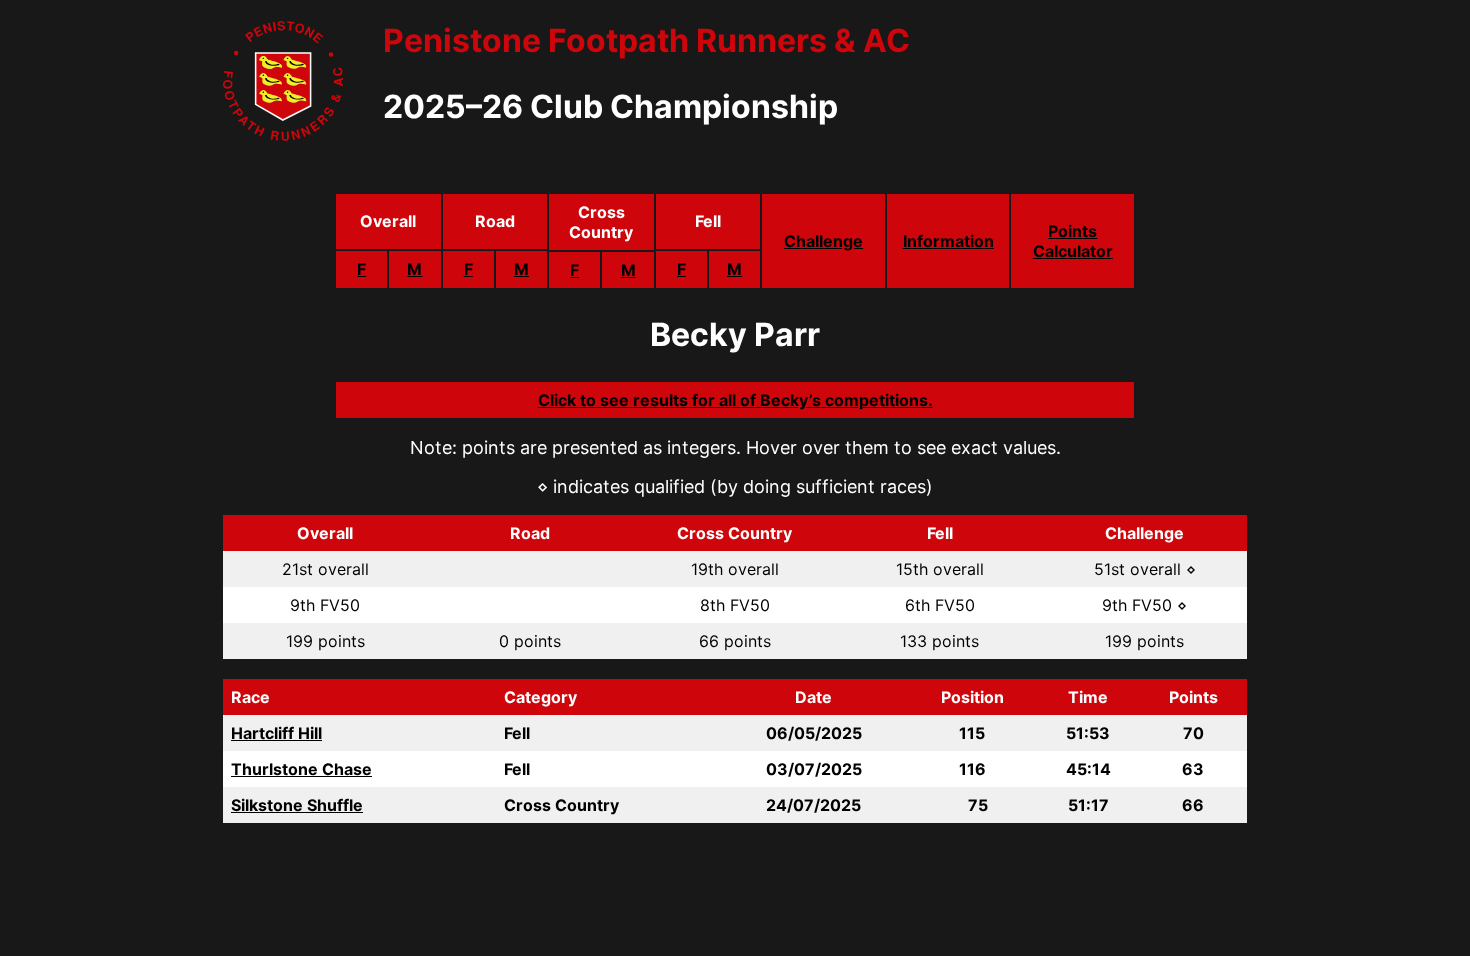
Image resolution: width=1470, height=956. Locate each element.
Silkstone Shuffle (297, 805)
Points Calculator (1073, 241)
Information (948, 241)
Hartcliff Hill (276, 733)
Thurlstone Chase (301, 769)
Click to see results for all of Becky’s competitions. (735, 400)
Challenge (823, 241)
